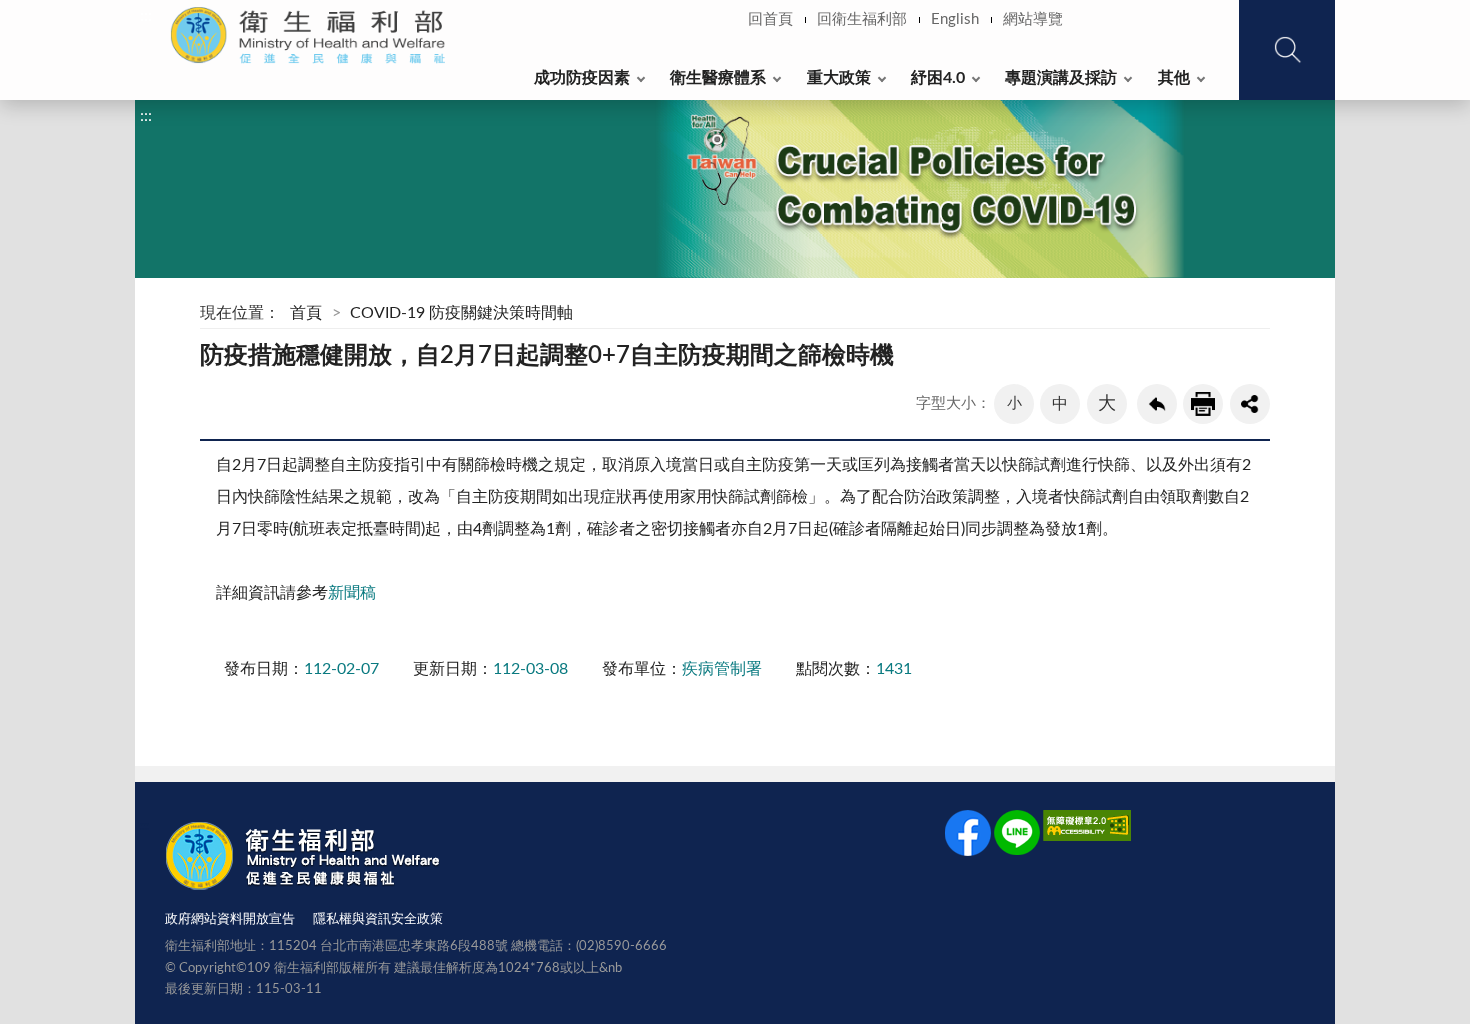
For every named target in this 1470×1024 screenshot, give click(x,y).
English (955, 19)
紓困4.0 (938, 78)
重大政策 (839, 78)
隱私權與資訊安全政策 (378, 919)
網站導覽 (1033, 19)
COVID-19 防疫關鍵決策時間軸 (461, 313)
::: (146, 16)
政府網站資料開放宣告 (230, 919)
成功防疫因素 (582, 78)
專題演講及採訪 (1061, 78)
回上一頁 (1157, 404)
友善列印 (1203, 404)
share (1250, 404)
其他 (1174, 78)
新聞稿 (352, 593)
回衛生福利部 (862, 19)
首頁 (306, 313)
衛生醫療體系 (718, 78)
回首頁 (770, 19)
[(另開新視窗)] (968, 837)
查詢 (1287, 50)
